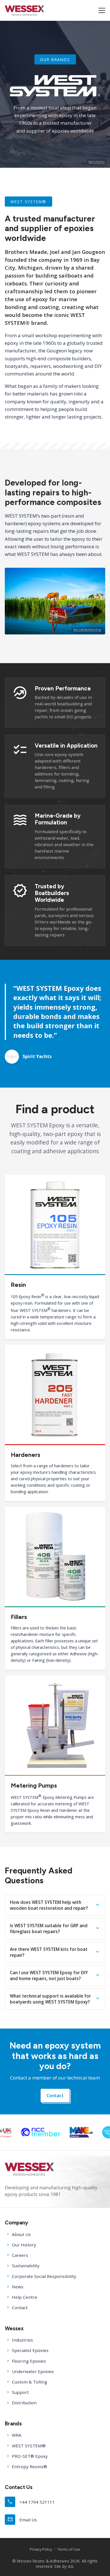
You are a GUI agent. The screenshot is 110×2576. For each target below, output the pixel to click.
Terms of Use (69, 2549)
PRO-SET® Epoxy (30, 2456)
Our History (24, 2245)
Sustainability (26, 2266)
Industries (22, 2340)
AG (71, 2566)
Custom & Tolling (29, 2382)
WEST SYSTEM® (29, 2446)
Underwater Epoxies (33, 2371)
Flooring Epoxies (29, 2361)
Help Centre (25, 2297)
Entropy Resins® (29, 2467)
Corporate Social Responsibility (44, 2276)
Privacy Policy (41, 2549)
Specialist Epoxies (30, 2350)
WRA (17, 2435)
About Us (21, 2234)
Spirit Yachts (97, 162)
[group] (54, 2132)
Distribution (24, 2403)
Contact (55, 2096)
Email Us (22, 2519)
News (18, 2287)
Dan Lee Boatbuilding (87, 630)
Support (20, 2392)
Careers (20, 2255)
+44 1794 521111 (31, 2502)
